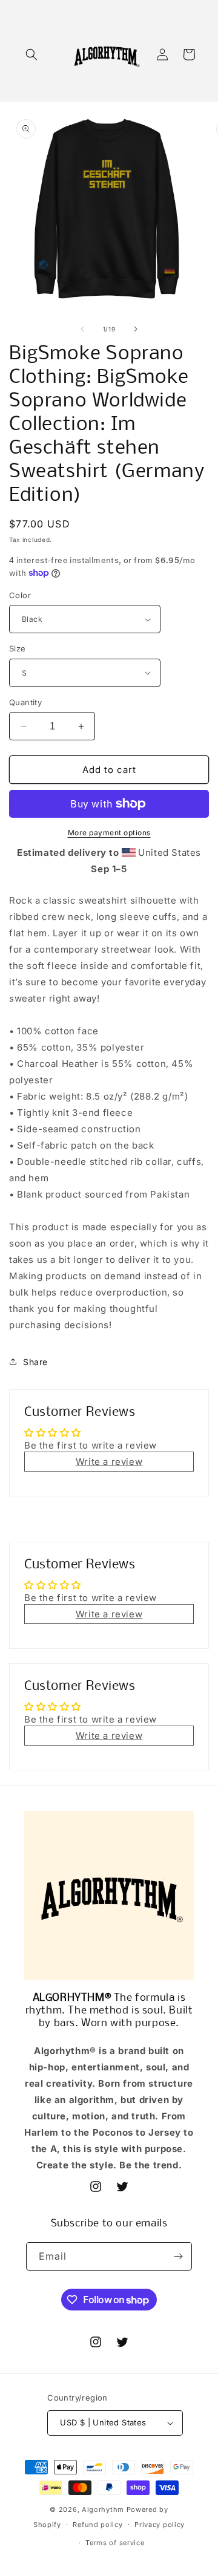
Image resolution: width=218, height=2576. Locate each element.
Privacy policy (160, 2525)
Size (18, 648)
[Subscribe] (178, 2256)
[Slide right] (136, 329)
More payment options (109, 833)
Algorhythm (103, 2509)
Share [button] (35, 1362)
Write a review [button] (109, 1462)
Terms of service (115, 2543)
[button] (31, 54)
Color (20, 595)
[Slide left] (82, 329)
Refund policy (97, 2525)
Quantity (25, 702)
